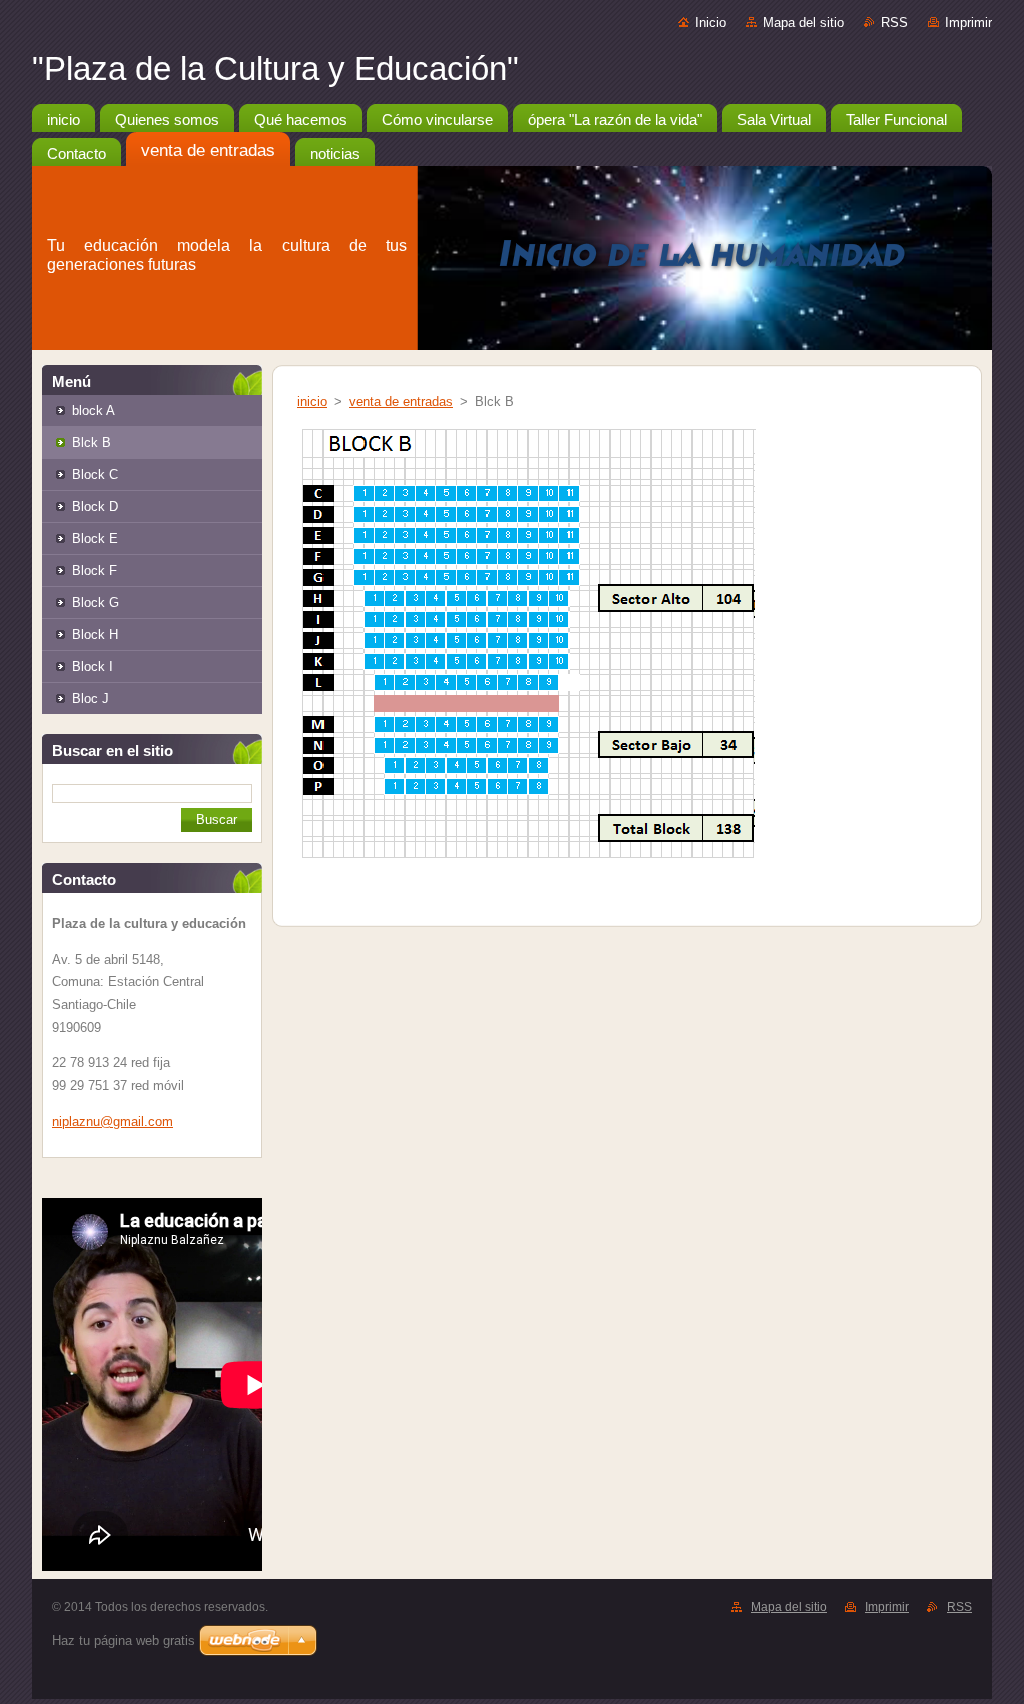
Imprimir (968, 22)
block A (93, 410)
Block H (95, 634)
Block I (92, 666)
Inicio (710, 22)
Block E (95, 538)
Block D (95, 506)
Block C (95, 474)
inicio (312, 401)
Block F (94, 570)
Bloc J (90, 698)
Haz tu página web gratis (123, 1640)
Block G (95, 602)
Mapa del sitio (803, 22)
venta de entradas (401, 401)
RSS (894, 22)
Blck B (91, 442)
